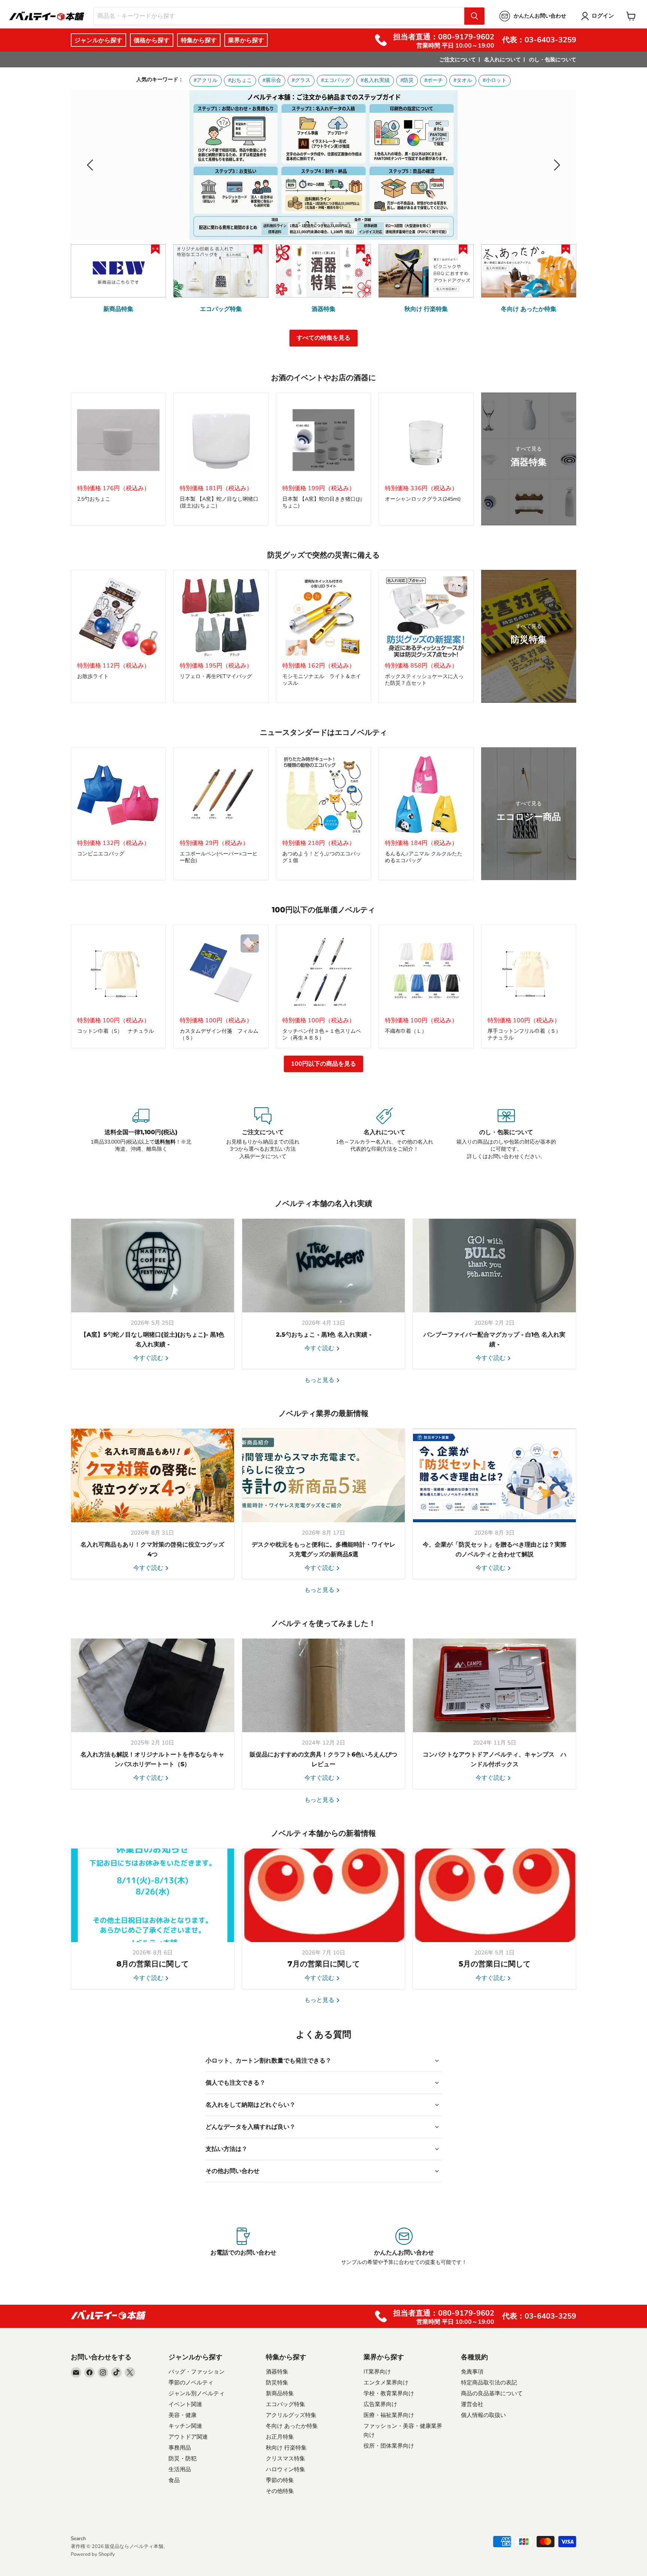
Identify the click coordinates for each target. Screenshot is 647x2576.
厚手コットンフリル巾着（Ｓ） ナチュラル (527, 1034)
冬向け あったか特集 (292, 2426)
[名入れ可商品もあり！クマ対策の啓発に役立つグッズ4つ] (153, 1475)
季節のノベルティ (191, 2383)
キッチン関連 (185, 2426)
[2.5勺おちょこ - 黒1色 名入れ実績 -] (324, 1266)
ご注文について (458, 60)
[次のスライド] (556, 165)
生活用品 (180, 2469)
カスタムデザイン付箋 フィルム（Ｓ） (219, 1034)
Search (78, 2539)
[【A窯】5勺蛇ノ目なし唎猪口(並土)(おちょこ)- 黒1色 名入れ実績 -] (153, 1266)
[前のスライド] (91, 165)
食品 (174, 2480)
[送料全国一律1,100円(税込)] (141, 1134)
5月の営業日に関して (495, 1964)
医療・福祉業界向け (389, 2415)
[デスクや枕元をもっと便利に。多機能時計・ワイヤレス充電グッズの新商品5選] (324, 1475)
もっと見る (320, 1380)
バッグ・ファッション (197, 2372)
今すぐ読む (149, 1358)
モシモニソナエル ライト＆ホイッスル (322, 680)
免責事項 (472, 2372)
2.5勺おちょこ (94, 499)
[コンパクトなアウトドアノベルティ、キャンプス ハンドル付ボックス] (494, 1685)
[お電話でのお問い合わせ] (243, 2247)
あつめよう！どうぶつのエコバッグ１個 (322, 857)
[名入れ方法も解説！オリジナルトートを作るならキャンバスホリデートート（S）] (153, 1685)
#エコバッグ (335, 80)
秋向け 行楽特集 (286, 2448)
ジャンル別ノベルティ (197, 2393)
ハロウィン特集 (285, 2469)
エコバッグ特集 (285, 2404)
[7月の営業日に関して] (324, 1895)
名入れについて (502, 60)
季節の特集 (280, 2480)
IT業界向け (377, 2372)
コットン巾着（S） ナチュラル (116, 1031)
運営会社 (472, 2404)
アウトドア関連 (188, 2437)
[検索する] (474, 16)
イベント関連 (185, 2404)
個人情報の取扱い (483, 2415)
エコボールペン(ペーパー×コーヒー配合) (219, 857)
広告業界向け (380, 2404)
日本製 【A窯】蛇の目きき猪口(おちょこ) (322, 502)
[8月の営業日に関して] (153, 1895)
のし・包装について (553, 60)
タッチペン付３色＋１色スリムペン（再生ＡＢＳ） (322, 1034)
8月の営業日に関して (153, 1964)
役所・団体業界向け (389, 2446)
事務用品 (180, 2448)
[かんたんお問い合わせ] (404, 2247)
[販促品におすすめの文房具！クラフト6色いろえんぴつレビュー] (324, 1685)
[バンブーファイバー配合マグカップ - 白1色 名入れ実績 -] (494, 1266)
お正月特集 (280, 2437)
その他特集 (280, 2491)
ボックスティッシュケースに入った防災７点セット (424, 680)
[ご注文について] (263, 1134)
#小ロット (495, 80)
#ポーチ (434, 80)
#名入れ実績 (375, 80)
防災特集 (277, 2383)
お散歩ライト (93, 676)
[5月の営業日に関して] (494, 1895)
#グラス (301, 80)
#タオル (463, 80)
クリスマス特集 (285, 2459)
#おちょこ (240, 80)
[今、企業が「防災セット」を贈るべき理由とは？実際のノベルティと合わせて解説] (494, 1475)
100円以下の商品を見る (323, 1064)
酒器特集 (277, 2372)
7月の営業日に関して (324, 1964)
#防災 (407, 80)
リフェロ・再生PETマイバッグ (216, 676)
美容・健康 (183, 2415)
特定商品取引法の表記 (489, 2383)
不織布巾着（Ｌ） (406, 1031)
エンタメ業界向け (386, 2383)
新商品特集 (280, 2393)
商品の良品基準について (492, 2393)
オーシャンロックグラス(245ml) (423, 499)
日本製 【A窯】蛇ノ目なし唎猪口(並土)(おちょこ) (219, 502)
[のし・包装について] (506, 1134)
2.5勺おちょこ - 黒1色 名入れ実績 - (324, 1335)
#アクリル (206, 80)
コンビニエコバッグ (101, 854)
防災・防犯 (183, 2459)
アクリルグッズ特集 (291, 2415)
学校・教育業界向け (389, 2393)
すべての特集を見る (323, 338)
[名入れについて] (384, 1134)
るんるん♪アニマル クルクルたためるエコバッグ (424, 857)
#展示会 (272, 80)
